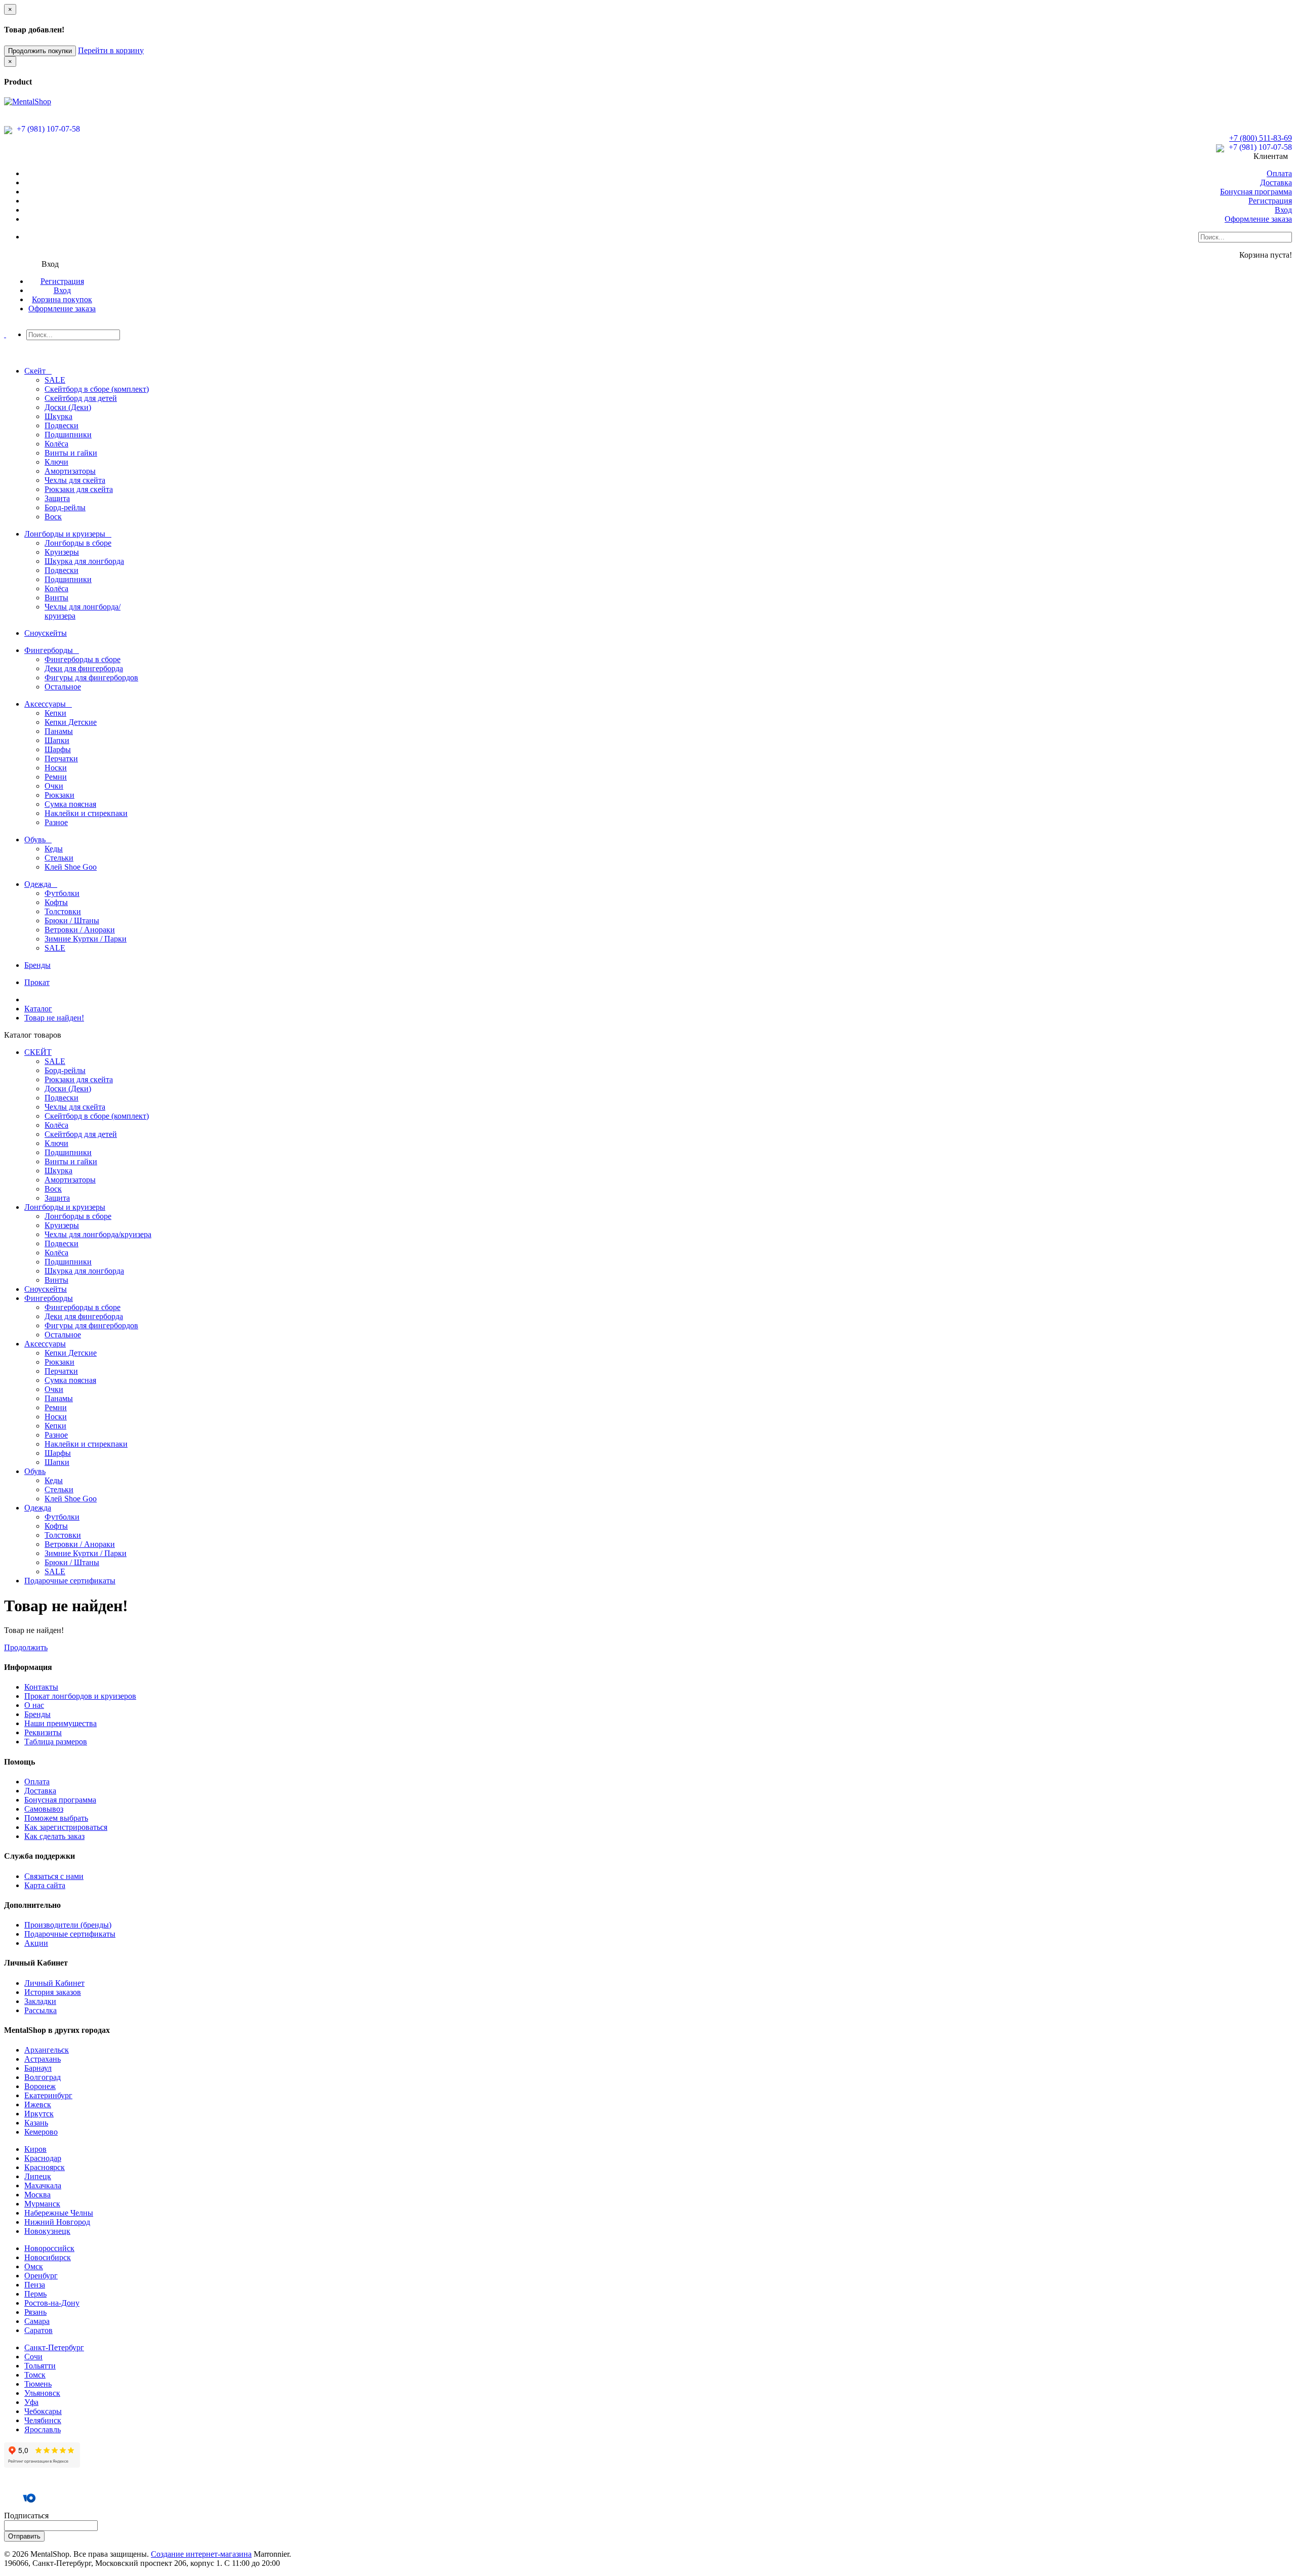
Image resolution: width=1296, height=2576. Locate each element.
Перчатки (61, 759)
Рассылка (40, 2010)
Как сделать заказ (54, 1836)
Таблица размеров (56, 1742)
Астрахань (43, 2059)
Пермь (35, 2294)
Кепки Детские (71, 722)
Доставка (1276, 182)
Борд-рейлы (65, 507)
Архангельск (47, 2050)
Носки (56, 768)
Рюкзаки (59, 795)
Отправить (24, 2536)
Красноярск (45, 2167)
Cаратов (38, 2330)
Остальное (63, 687)
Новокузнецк (47, 2231)
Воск (53, 517)
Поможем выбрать (56, 1818)
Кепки (55, 713)
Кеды (54, 849)
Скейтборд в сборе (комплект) (97, 389)
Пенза (35, 2285)
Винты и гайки (71, 453)
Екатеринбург (48, 2095)
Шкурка (58, 416)
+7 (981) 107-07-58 (47, 129)
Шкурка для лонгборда (84, 561)
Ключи (56, 462)
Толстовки (63, 911)
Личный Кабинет (54, 1983)
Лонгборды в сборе (78, 543)
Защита (57, 498)
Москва (37, 2195)
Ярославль (43, 2429)
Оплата (1279, 173)
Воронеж (40, 2086)
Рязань (35, 2312)
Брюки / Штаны (72, 921)
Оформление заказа (1258, 219)
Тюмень (38, 2384)
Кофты (56, 902)
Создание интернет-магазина (201, 2554)
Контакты (41, 1687)
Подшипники (68, 435)
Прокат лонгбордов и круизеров (80, 1696)
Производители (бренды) (68, 1925)
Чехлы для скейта (75, 480)
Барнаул (38, 2068)
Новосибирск (48, 2257)
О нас (34, 1705)
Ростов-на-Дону (52, 2303)
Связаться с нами (54, 1876)
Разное (56, 822)
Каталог (38, 1009)
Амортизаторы (70, 471)
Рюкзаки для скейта (79, 489)
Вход (1283, 210)
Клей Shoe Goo (71, 867)
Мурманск (42, 2204)
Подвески (62, 425)
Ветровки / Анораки (80, 930)
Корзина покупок (62, 299)
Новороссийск (49, 2248)
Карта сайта (45, 1885)
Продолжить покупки (40, 51)
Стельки (59, 858)
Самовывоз (44, 1809)
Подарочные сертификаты (70, 1934)
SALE (55, 380)
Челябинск (43, 2420)
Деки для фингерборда (84, 668)
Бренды (37, 1714)
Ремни (56, 777)
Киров (35, 2149)
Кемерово (41, 2132)
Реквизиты (43, 1732)
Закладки (40, 2001)
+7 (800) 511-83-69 (1261, 138)
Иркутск (39, 2114)
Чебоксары (43, 2411)
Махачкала (43, 2185)
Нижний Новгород (57, 2222)
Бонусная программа (1256, 192)
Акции (36, 1943)
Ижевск (38, 2104)
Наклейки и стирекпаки (86, 813)
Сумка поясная (70, 804)
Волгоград (43, 2077)
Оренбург (41, 2276)
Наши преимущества (60, 1723)
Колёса (56, 444)
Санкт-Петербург (54, 2347)
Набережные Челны (59, 2213)
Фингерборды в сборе (83, 659)
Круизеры (62, 552)
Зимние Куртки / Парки (86, 939)
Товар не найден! (54, 1018)
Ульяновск (42, 2393)
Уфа (31, 2402)
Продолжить (26, 1647)
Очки (54, 786)
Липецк (38, 2176)
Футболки (62, 893)
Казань (36, 2123)
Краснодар (43, 2158)
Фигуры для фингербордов (91, 678)
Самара (37, 2321)
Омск (34, 2266)
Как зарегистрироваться (66, 1827)
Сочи (33, 2357)
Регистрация (1270, 201)
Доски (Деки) (68, 407)
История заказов (53, 1992)
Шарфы (58, 749)
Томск (35, 2375)
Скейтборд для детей (81, 398)
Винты (56, 598)
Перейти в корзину (111, 50)
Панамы (59, 731)
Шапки (57, 740)
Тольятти (40, 2366)
